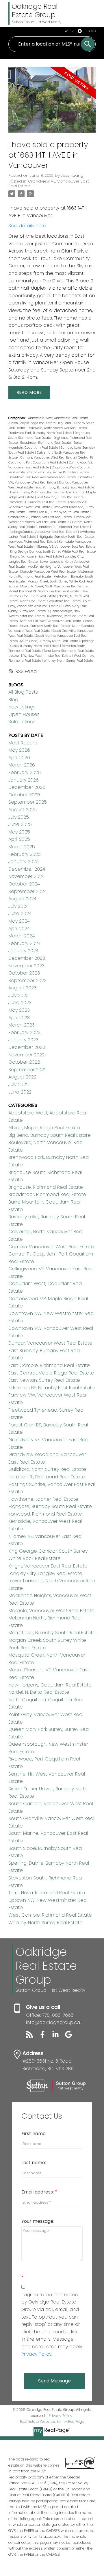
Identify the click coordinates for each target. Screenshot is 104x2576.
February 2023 (24, 1032)
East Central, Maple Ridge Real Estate (51, 1373)
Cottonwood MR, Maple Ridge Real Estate (58, 472)
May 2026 (19, 750)
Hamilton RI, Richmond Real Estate (64, 527)
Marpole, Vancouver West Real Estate (48, 572)
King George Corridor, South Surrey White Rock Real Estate (53, 552)
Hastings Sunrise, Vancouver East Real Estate (42, 532)
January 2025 (24, 862)
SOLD (92, 31)
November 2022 (26, 1055)
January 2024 (23, 951)
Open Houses (24, 714)
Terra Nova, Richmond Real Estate (69, 651)
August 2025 (23, 810)
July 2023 (18, 995)
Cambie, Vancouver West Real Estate (48, 458)
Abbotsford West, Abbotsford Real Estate (58, 418)
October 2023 (24, 973)
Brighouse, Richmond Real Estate (46, 1187)
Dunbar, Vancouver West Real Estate (50, 1343)
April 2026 (19, 758)
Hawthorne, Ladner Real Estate (43, 1499)
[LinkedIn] (58, 2036)
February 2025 (25, 854)
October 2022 (24, 1062)
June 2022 (20, 1092)
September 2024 (27, 891)
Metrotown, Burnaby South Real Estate (52, 1633)
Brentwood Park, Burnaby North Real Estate (41, 433)
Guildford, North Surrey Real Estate (47, 1469)
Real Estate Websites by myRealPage (52, 2421)
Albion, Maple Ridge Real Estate (32, 423)
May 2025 (19, 832)
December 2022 (27, 1047)
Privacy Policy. (37, 2354)
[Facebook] (45, 2036)
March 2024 (22, 936)
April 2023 (19, 1018)
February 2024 (24, 943)
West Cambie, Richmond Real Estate (50, 1915)
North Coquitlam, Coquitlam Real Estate (51, 601)
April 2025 (19, 839)
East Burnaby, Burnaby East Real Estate (65, 487)
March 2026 (22, 765)
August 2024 (22, 899)
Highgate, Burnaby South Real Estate (67, 537)
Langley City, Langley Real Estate (45, 1573)
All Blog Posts (23, 692)
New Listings (22, 707)
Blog (13, 700)
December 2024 (27, 869)
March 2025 (22, 847)
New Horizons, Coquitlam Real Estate (50, 1685)
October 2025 (24, 795)
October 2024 (24, 884)
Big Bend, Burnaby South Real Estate (50, 1135)
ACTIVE (70, 31)
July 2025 (19, 817)
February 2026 (25, 772)
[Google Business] (71, 2036)
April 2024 (19, 929)
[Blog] (32, 2036)
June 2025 (20, 824)
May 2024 (19, 921)
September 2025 (28, 802)
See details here (27, 226)
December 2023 (27, 958)
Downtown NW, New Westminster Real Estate (42, 477)
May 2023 (19, 1010)
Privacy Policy (60, 2416)
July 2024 (18, 906)
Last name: (34, 2163)
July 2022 (18, 1084)
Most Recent (23, 743)
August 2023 (22, 988)
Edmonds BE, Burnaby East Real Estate (37, 502)
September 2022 (27, 1070)
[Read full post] (52, 103)
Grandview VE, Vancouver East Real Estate (49, 184)
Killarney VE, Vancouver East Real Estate (65, 547)
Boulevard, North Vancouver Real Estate (57, 428)
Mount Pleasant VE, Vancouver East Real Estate (44, 591)
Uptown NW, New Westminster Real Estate (40, 656)
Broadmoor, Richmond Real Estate (46, 443)
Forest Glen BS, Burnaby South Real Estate (59, 512)
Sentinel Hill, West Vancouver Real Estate (51, 621)
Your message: (38, 2221)
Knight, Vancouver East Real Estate (37, 556)
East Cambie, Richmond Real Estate (37, 492)
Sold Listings (22, 722)
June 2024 (20, 913)
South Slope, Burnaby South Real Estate (50, 641)
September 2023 (27, 981)
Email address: (38, 2192)
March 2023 (22, 1025)
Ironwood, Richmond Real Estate (33, 542)
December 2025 (27, 787)
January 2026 (24, 780)
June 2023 (20, 1003)
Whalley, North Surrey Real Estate (68, 661)
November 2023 (26, 966)
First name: (34, 2134)
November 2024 (26, 876)
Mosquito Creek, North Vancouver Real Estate (54, 586)
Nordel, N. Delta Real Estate (39, 1692)
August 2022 (22, 1077)
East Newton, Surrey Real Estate (61, 497)
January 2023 (23, 1040)
